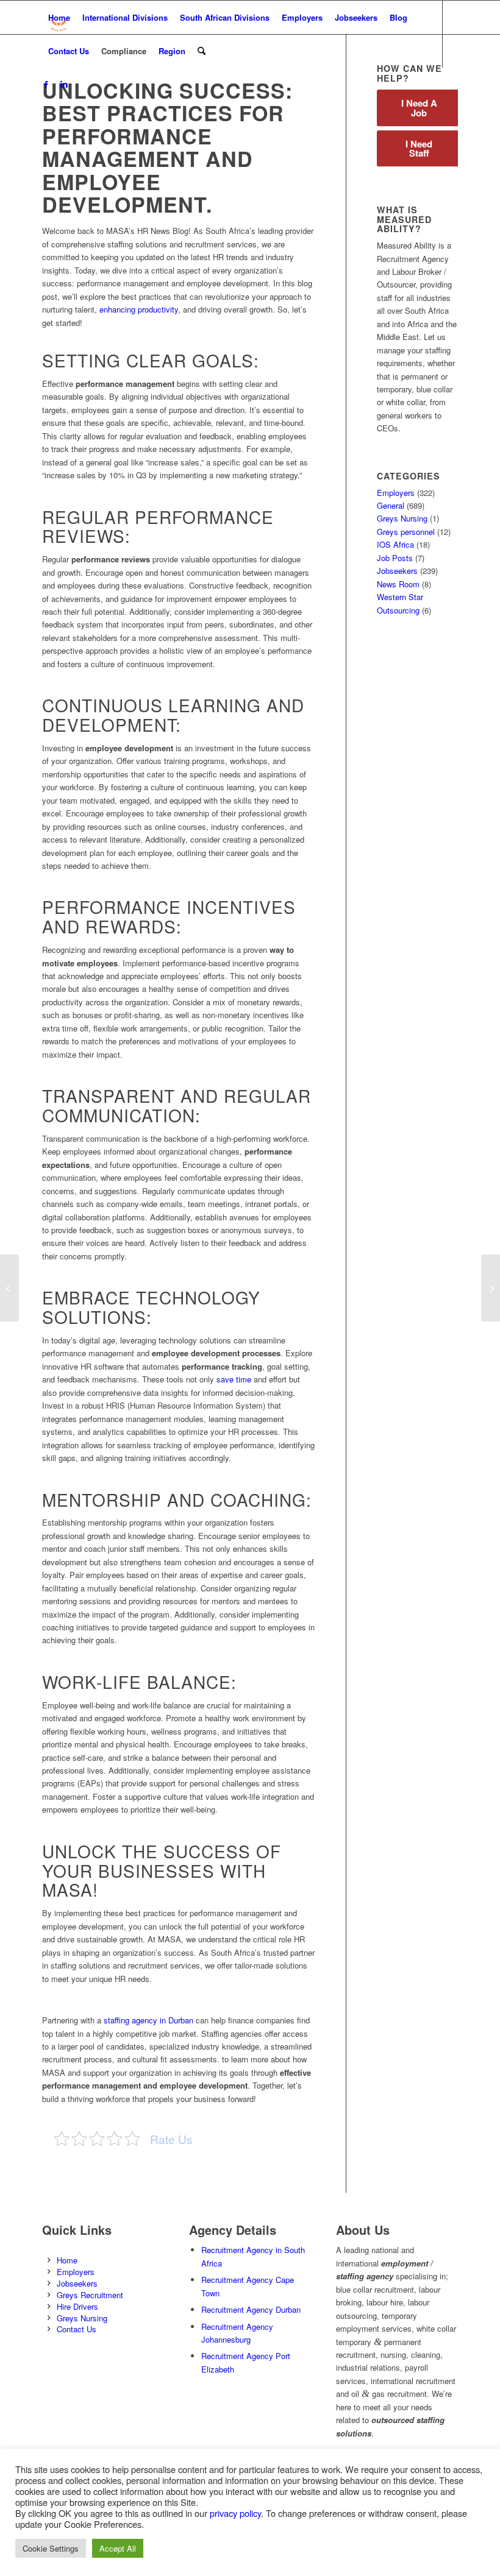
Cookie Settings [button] (51, 2548)
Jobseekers (397, 571)
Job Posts (395, 558)
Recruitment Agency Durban (251, 2309)
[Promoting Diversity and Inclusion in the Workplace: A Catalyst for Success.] (9, 1288)
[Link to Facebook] (46, 84)
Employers (396, 493)
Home (67, 2260)
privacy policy (235, 2513)
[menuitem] (59, 17)
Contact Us (77, 2329)
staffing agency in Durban (148, 2020)
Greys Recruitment (90, 2295)
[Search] (202, 51)
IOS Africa (395, 544)
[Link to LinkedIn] (64, 84)
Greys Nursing (402, 518)
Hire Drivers (77, 2306)
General (391, 505)
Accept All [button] (118, 2548)
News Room (398, 584)
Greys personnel (406, 532)
